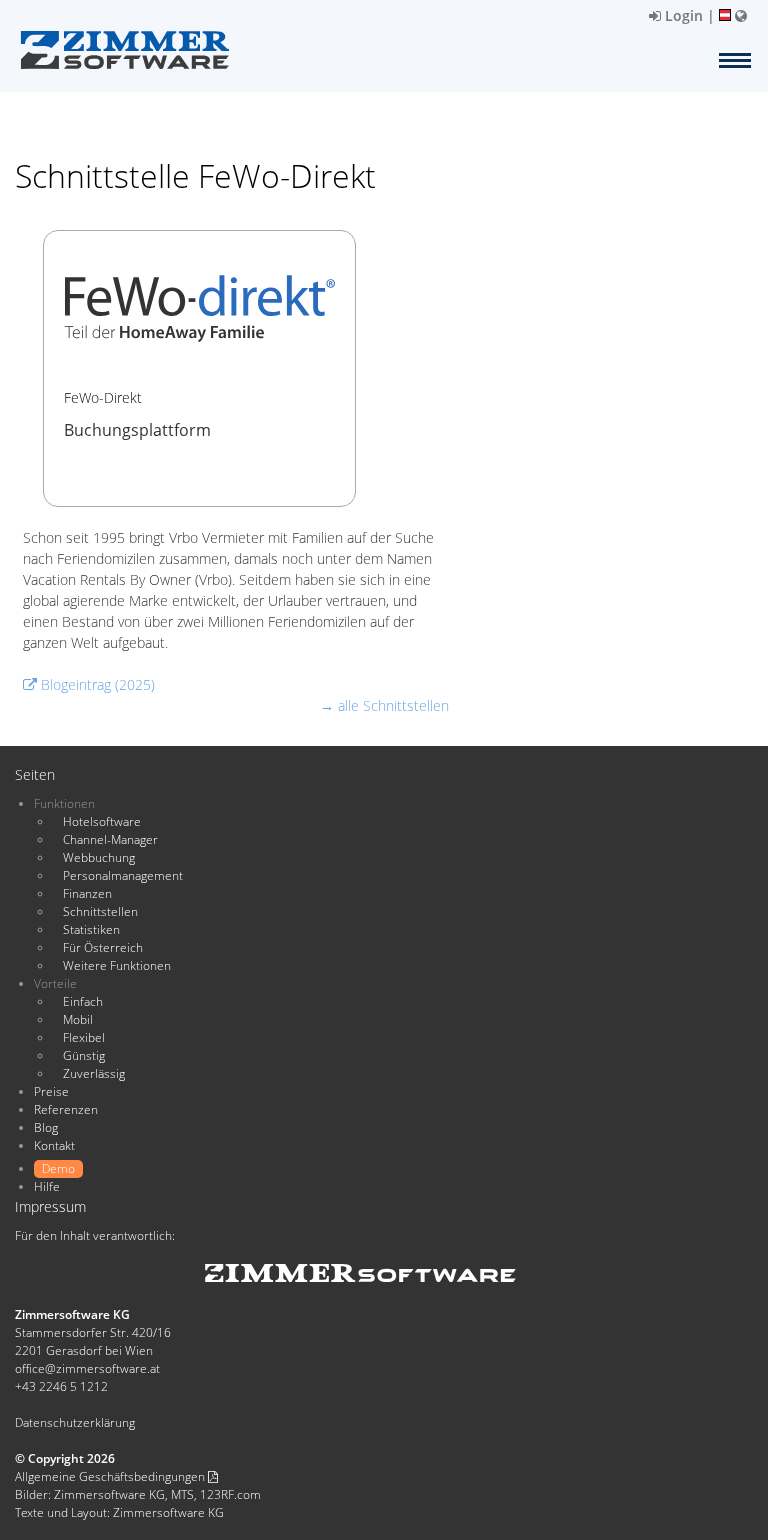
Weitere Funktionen (117, 965)
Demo (58, 1168)
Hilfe (47, 1186)
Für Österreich (103, 947)
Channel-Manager (110, 839)
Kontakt (54, 1145)
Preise (51, 1091)
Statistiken (91, 929)
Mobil (78, 1019)
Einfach (83, 1001)
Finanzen (87, 893)
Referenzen (66, 1109)
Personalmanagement (123, 875)
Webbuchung (99, 857)
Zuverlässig (94, 1073)
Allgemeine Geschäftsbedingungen (111, 1476)
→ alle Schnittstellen (384, 705)
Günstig (84, 1055)
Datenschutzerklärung (75, 1422)
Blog (46, 1127)
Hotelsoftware (102, 821)
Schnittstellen (100, 911)
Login (682, 15)
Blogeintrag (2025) (96, 684)
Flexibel (84, 1037)
